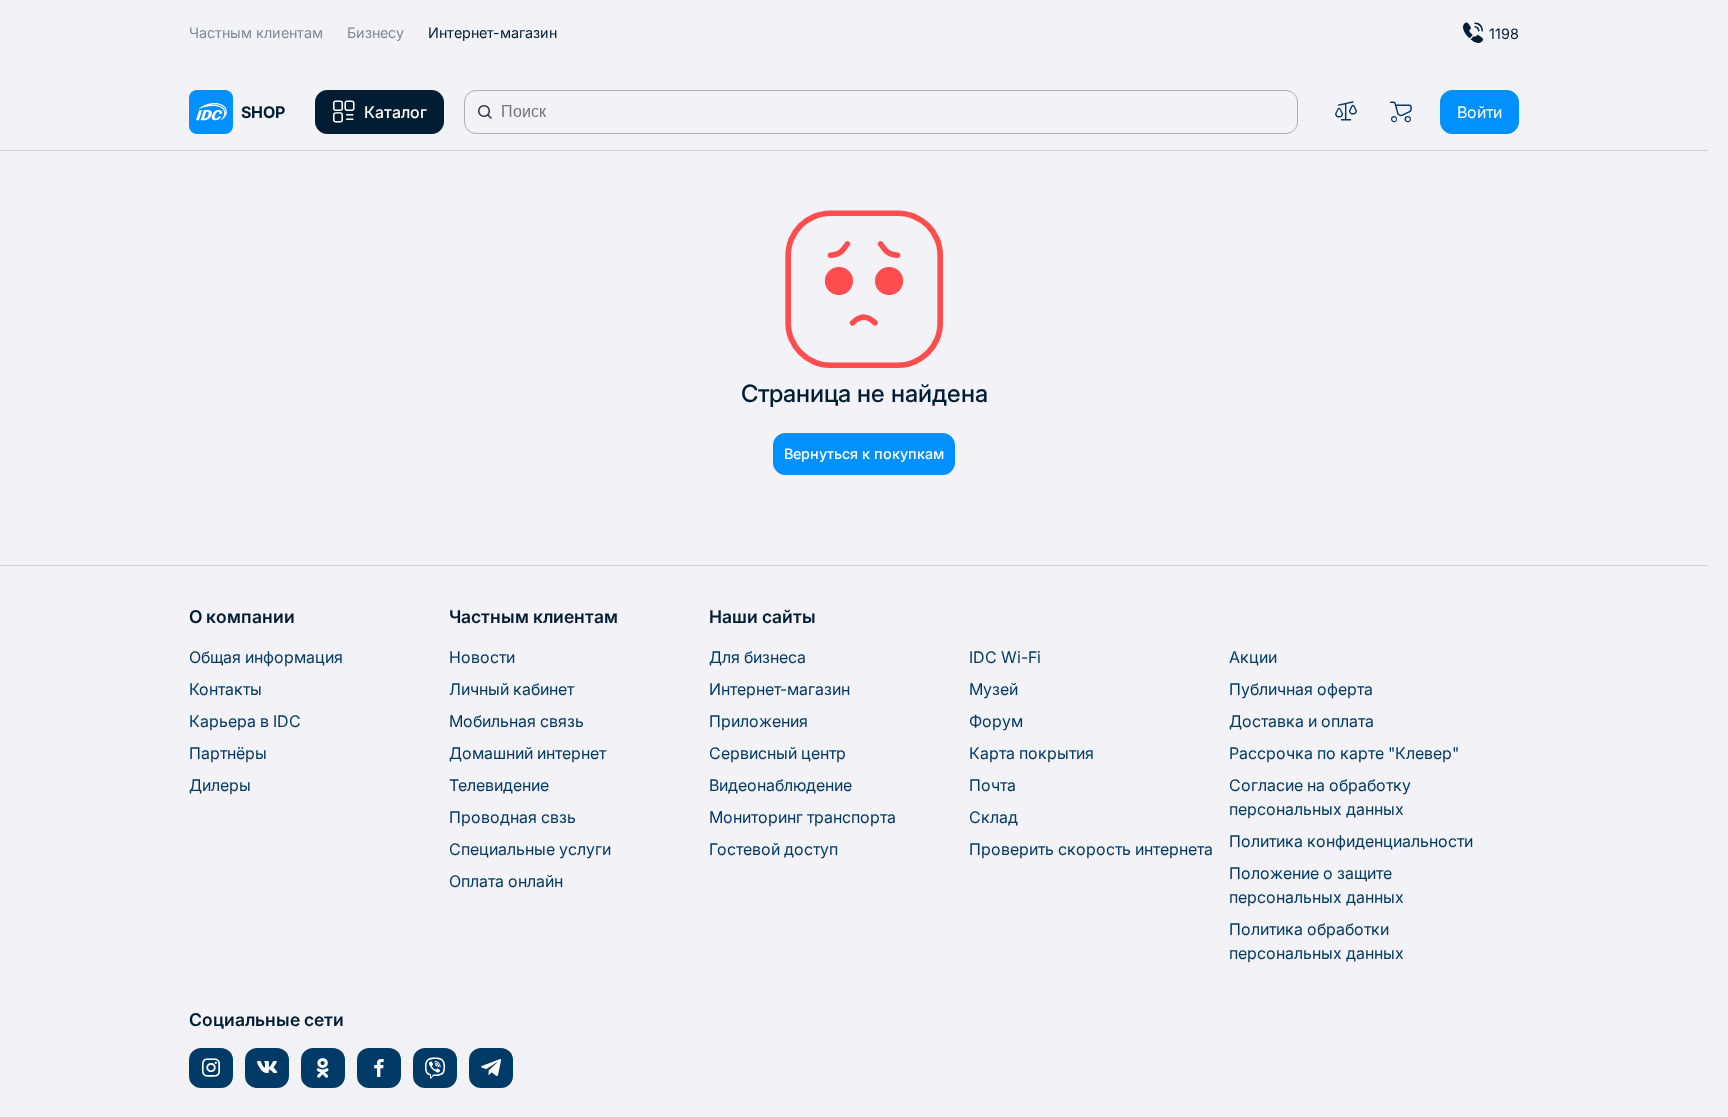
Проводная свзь (512, 817)
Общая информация (266, 657)
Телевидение (499, 785)
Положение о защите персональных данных (1316, 885)
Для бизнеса (757, 657)
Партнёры (228, 753)
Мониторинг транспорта (802, 817)
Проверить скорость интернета (1091, 849)
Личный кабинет (511, 689)
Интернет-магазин (779, 689)
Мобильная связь (516, 721)
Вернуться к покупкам (864, 453)
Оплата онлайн (506, 881)
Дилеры (220, 785)
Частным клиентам (256, 32)
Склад (993, 817)
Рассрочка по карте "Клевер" (1344, 753)
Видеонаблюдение (780, 785)
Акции (1253, 657)
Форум (996, 721)
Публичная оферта (1301, 689)
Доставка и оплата (1301, 721)
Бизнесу (375, 32)
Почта (992, 785)
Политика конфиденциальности (1351, 841)
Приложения (758, 721)
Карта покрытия (1031, 753)
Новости (482, 657)
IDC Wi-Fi (1005, 657)
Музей (993, 689)
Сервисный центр (777, 753)
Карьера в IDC (245, 721)
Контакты (225, 689)
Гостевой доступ (773, 849)
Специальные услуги (530, 849)
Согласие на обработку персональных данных (1320, 797)
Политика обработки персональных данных (1316, 941)
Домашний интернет (527, 753)
